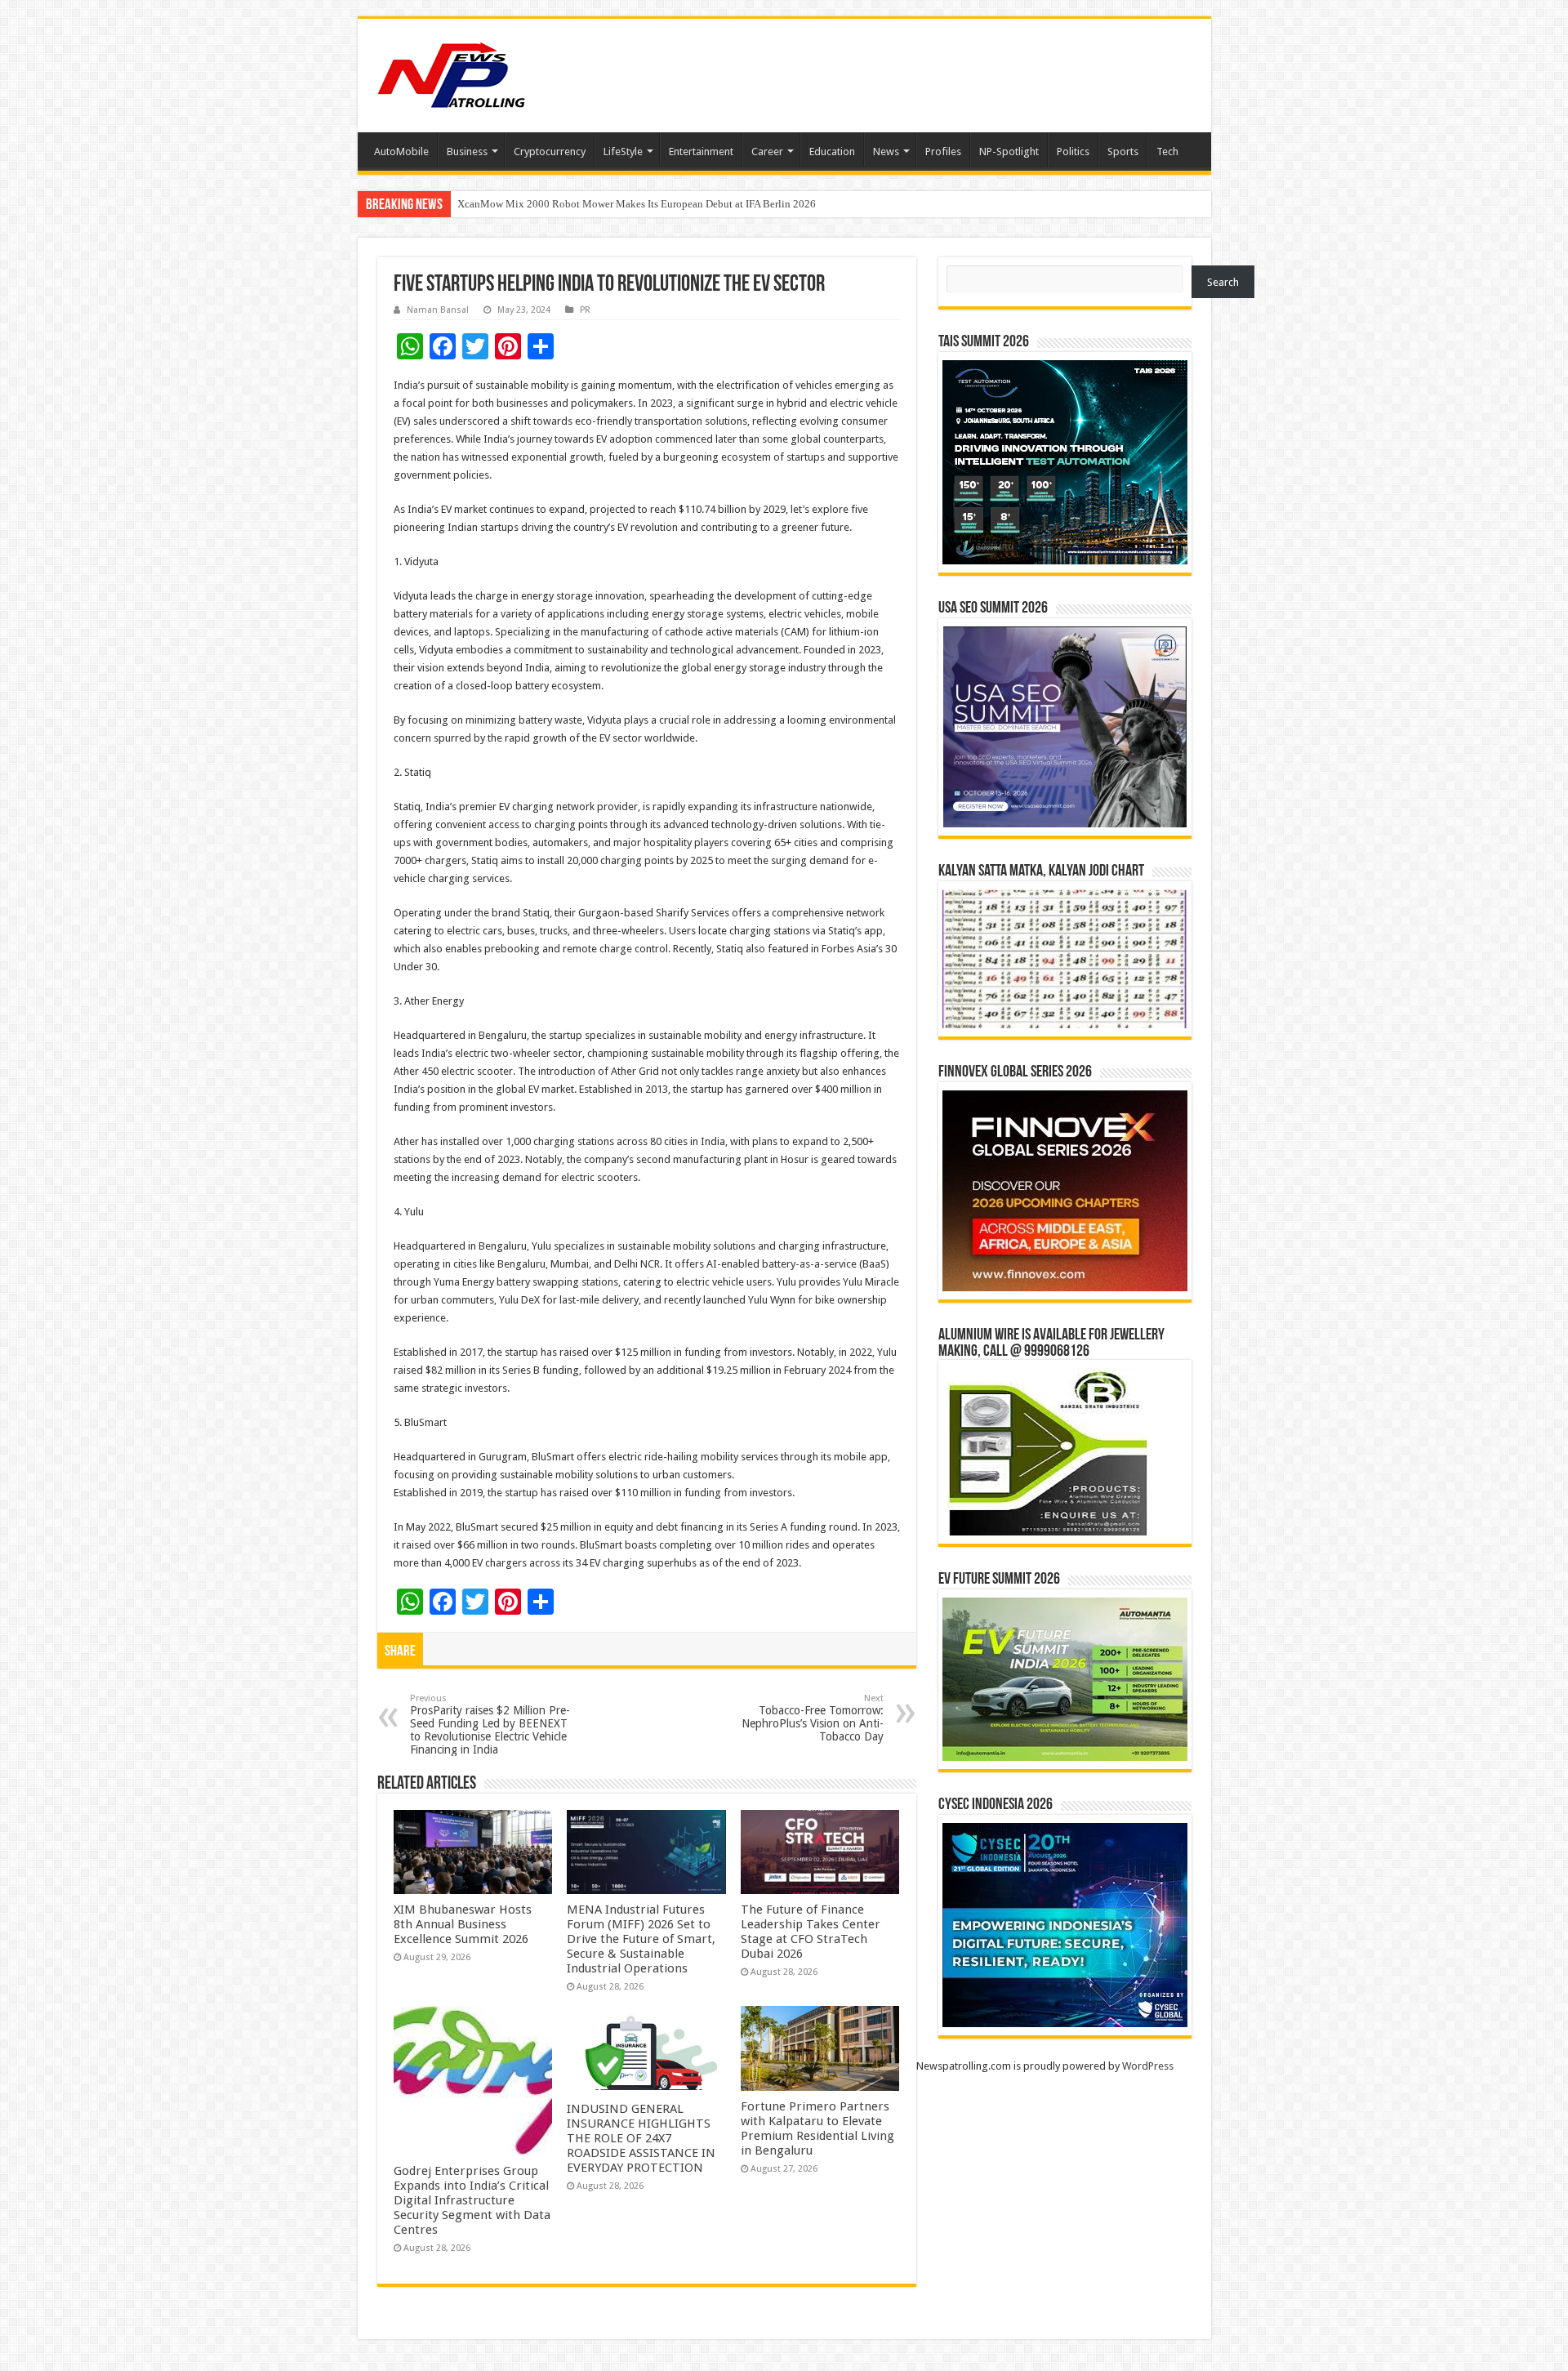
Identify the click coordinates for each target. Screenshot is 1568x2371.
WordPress (1148, 2066)
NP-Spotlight (1009, 152)
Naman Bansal (438, 310)
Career (767, 152)
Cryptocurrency (550, 152)
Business (467, 152)
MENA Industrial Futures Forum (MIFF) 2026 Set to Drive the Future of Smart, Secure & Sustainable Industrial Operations (641, 1939)
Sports (1123, 152)
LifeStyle (623, 152)
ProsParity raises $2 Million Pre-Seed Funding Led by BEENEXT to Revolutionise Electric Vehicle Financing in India (490, 1725)
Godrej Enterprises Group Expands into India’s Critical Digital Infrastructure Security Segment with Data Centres (472, 2200)
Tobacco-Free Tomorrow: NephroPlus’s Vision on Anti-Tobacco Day (813, 1718)
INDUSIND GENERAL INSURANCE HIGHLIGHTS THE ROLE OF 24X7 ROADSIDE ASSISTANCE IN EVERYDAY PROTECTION (641, 2138)
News (886, 152)
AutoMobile (401, 152)
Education (832, 152)
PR (585, 310)
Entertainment (701, 152)
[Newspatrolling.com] (452, 73)
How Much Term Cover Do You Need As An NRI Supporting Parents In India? (628, 204)
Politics (1073, 152)
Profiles (943, 152)
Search (1223, 282)
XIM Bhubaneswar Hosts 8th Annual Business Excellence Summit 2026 (463, 1924)
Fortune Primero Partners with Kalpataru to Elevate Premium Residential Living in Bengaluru (817, 2128)
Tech (1167, 152)
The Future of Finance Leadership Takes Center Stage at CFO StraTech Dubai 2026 (811, 1932)
